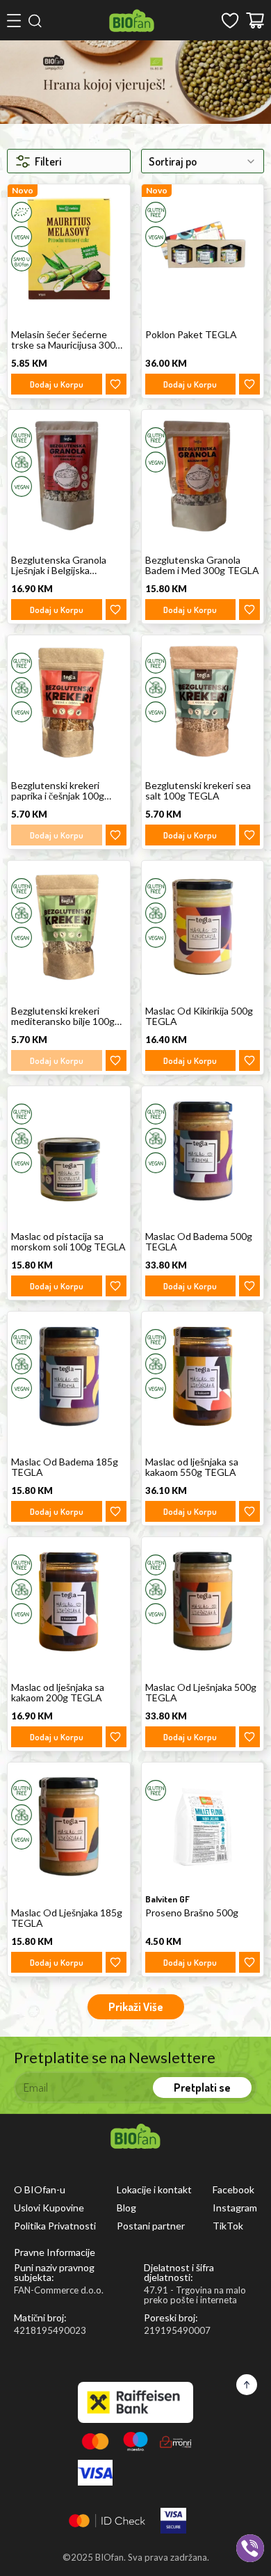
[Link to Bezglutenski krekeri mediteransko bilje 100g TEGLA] (69, 925)
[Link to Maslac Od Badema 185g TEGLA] (69, 1376)
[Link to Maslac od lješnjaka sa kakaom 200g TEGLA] (69, 1601)
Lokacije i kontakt (154, 2190)
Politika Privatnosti (55, 2226)
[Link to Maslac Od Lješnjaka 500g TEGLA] (203, 1601)
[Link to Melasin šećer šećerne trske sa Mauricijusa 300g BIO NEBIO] (69, 249)
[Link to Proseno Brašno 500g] (203, 1827)
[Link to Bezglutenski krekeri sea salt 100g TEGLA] (203, 700)
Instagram (235, 2208)
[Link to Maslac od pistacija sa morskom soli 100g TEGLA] (69, 1151)
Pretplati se (202, 2088)
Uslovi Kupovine (49, 2208)
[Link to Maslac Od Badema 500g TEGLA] (203, 1151)
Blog (126, 2208)
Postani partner (151, 2226)
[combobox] (203, 161)
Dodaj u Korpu (57, 384)
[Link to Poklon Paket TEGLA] (203, 249)
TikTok (228, 2226)
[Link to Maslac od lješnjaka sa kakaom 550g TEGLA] (203, 1376)
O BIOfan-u (40, 2190)
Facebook (233, 2190)
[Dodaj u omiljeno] (116, 384)
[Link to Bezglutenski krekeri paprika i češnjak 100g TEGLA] (69, 700)
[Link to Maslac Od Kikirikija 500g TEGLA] (203, 925)
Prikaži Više (136, 2007)
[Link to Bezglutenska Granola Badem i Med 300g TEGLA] (203, 474)
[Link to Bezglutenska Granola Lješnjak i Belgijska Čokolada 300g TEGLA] (69, 474)
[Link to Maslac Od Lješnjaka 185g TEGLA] (69, 1827)
